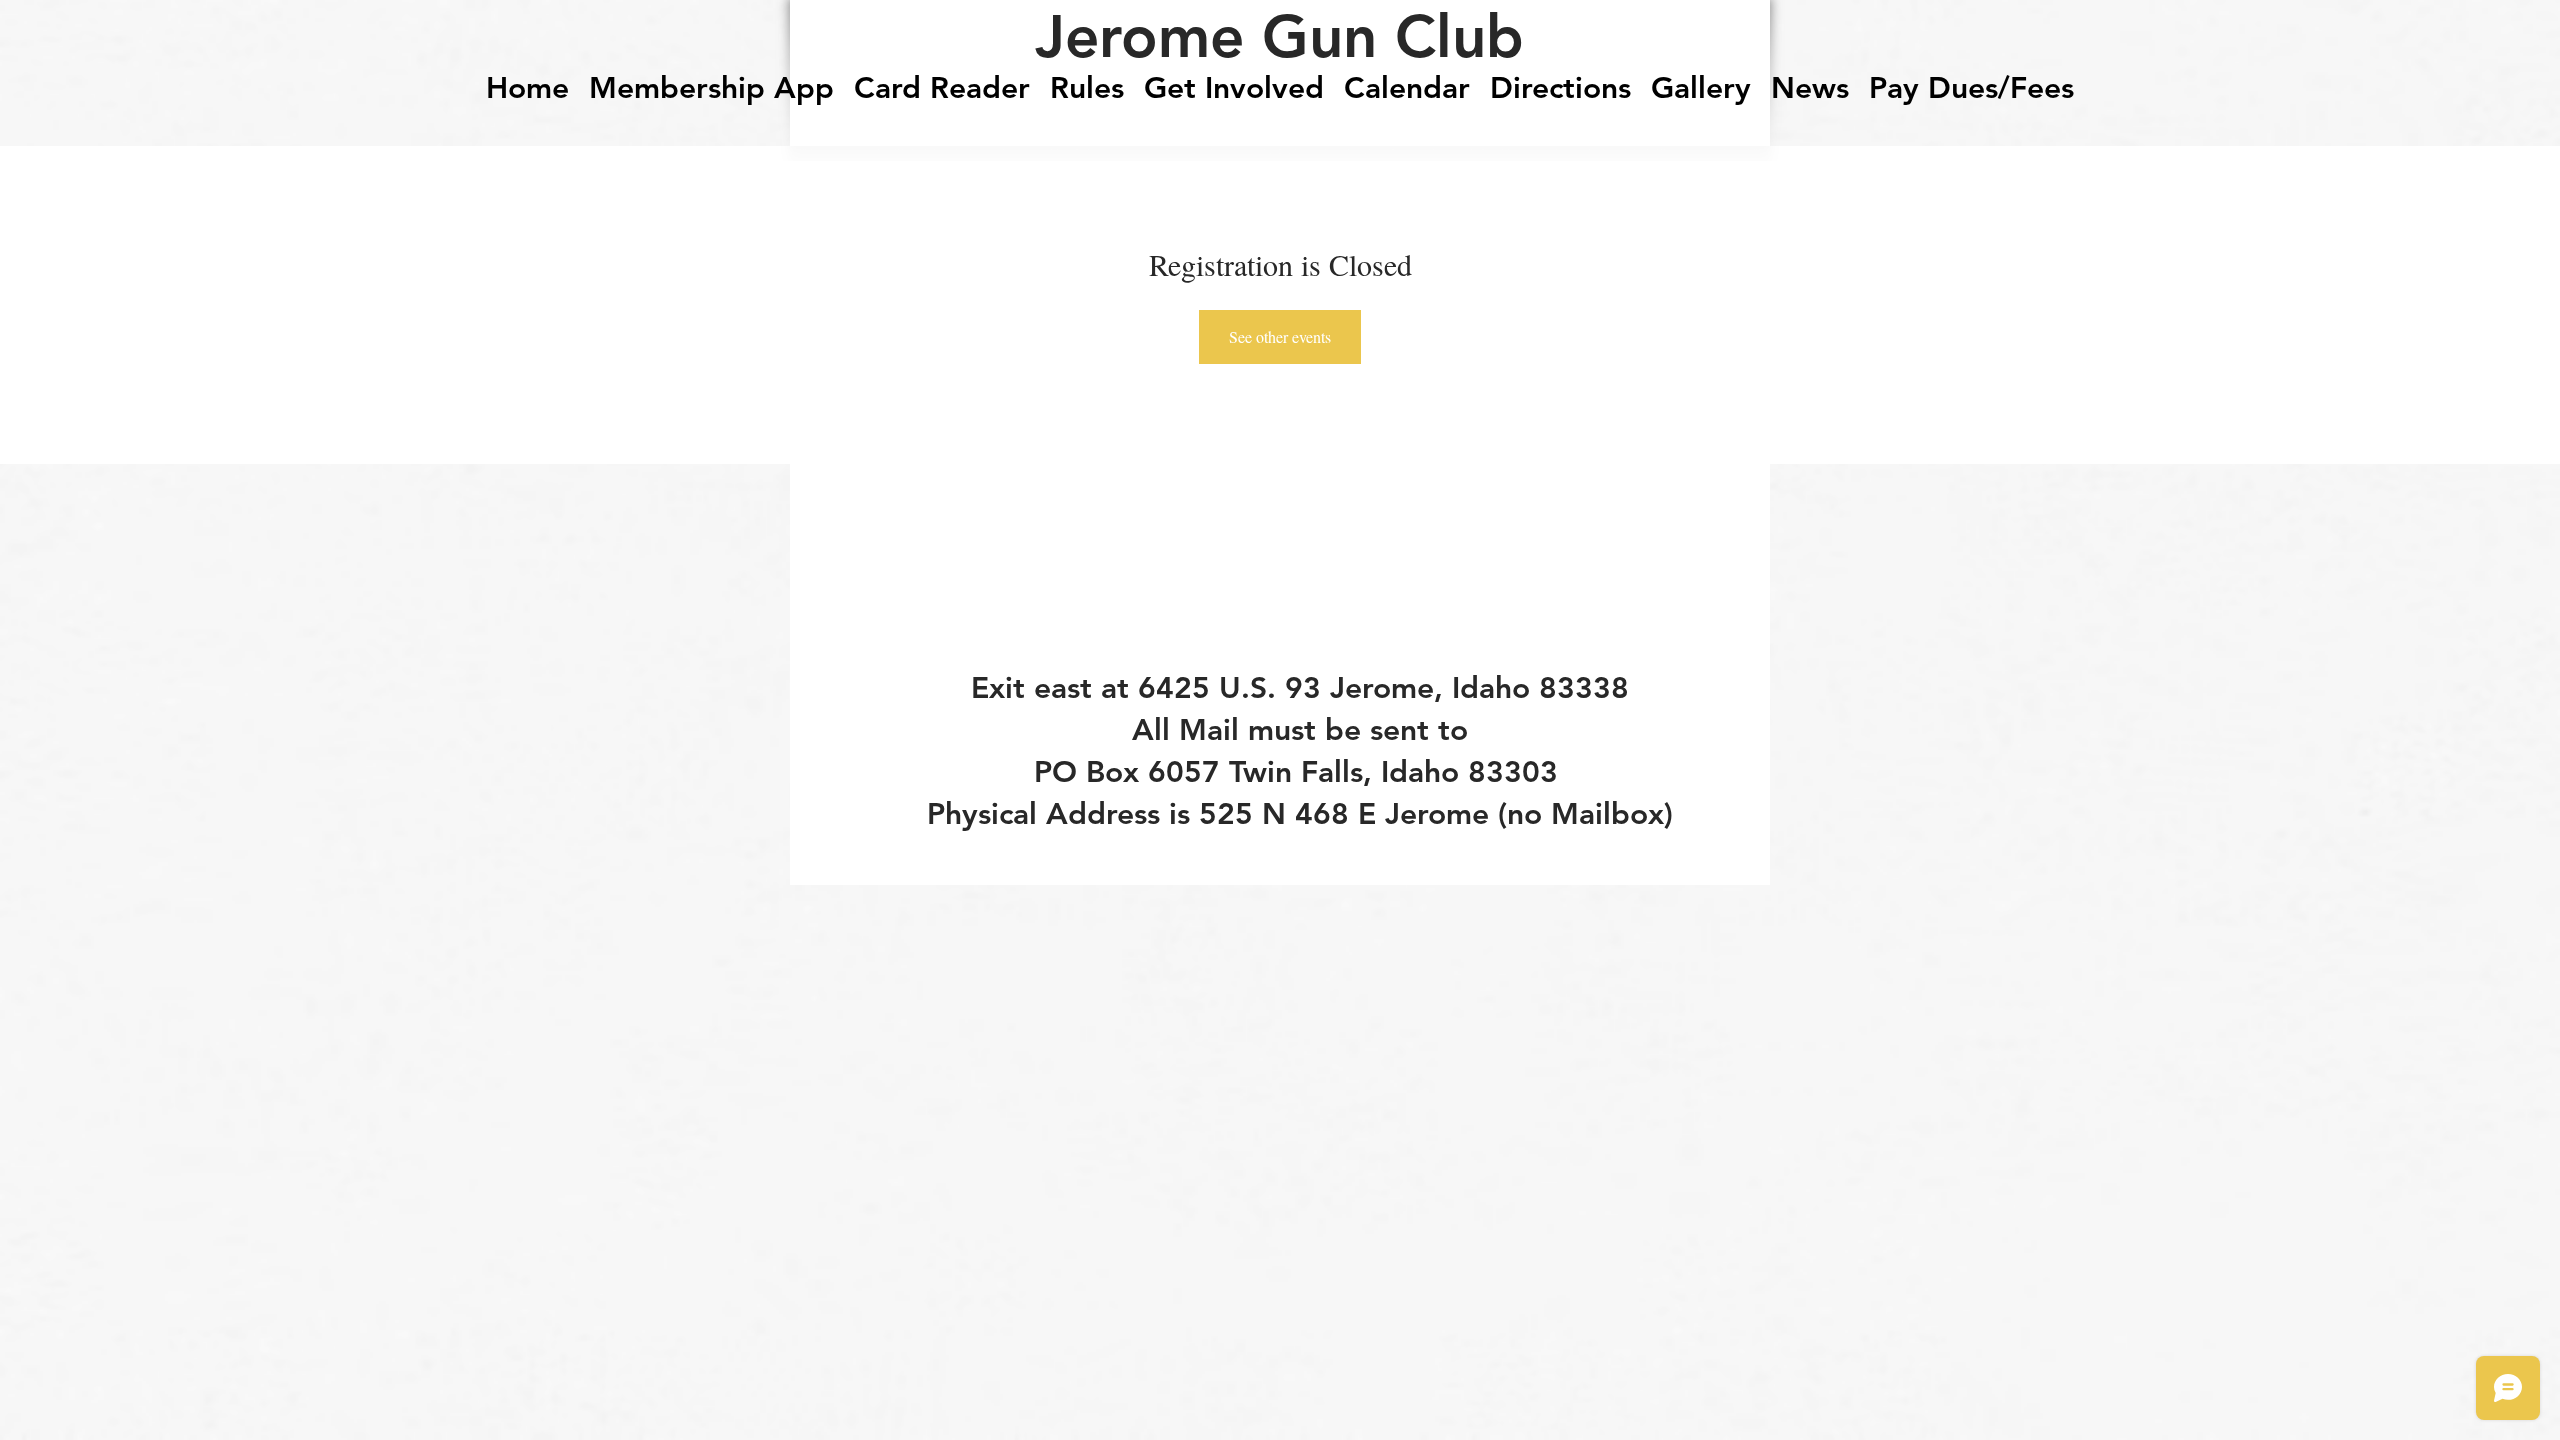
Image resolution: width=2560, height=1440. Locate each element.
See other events (1280, 336)
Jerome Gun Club (1279, 36)
